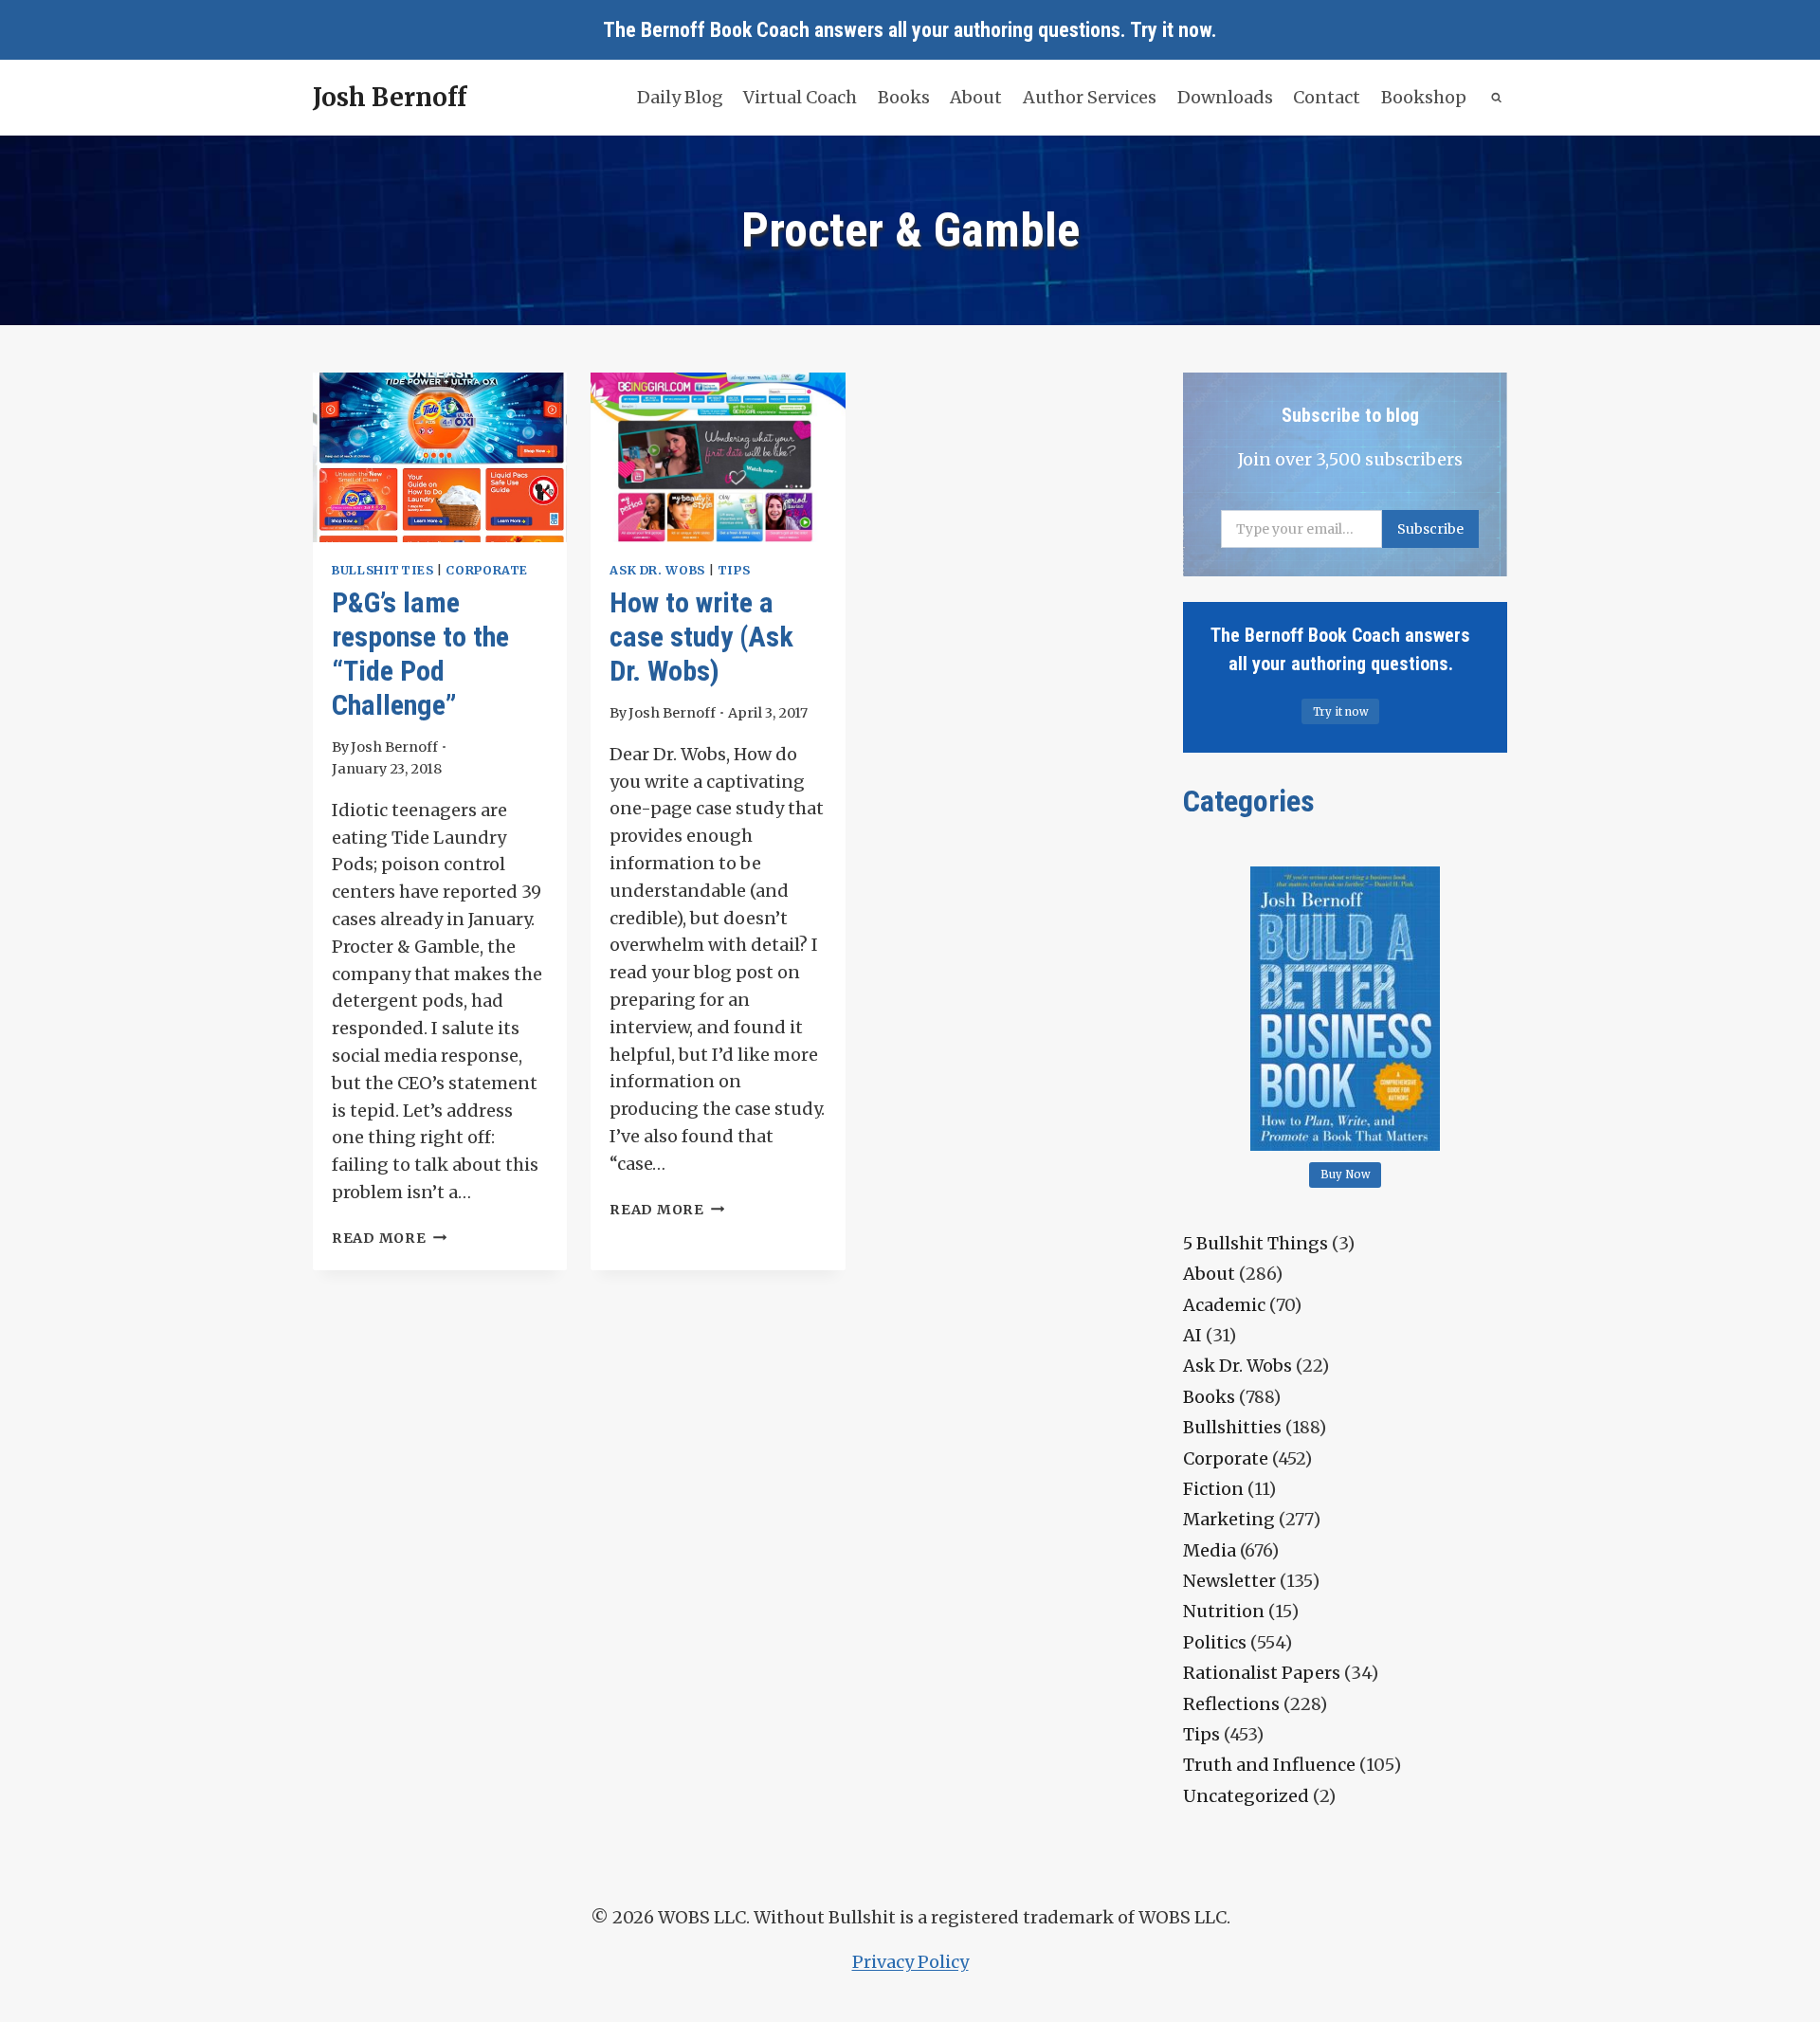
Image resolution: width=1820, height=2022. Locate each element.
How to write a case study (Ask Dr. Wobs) (701, 637)
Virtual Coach (800, 97)
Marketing (1229, 1519)
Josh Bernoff (394, 747)
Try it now (1171, 30)
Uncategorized (1246, 1796)
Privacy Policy (910, 1962)
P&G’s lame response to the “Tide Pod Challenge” (420, 654)
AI (1192, 1335)
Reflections (1231, 1704)
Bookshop (1424, 97)
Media (1210, 1550)
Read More (389, 1238)
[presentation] (440, 457)
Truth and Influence (1269, 1765)
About (976, 97)
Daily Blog (680, 97)
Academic (1224, 1305)
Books (904, 97)
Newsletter (1229, 1581)
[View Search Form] (1497, 98)
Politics (1215, 1642)
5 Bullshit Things (1256, 1243)
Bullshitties (383, 570)
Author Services (1090, 97)
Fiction (1213, 1489)
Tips (734, 570)
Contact (1327, 97)
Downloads (1225, 97)
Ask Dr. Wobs (657, 570)
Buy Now (1346, 1175)
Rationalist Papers (1262, 1673)
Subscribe (1430, 529)
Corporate (487, 570)
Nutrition (1224, 1611)
